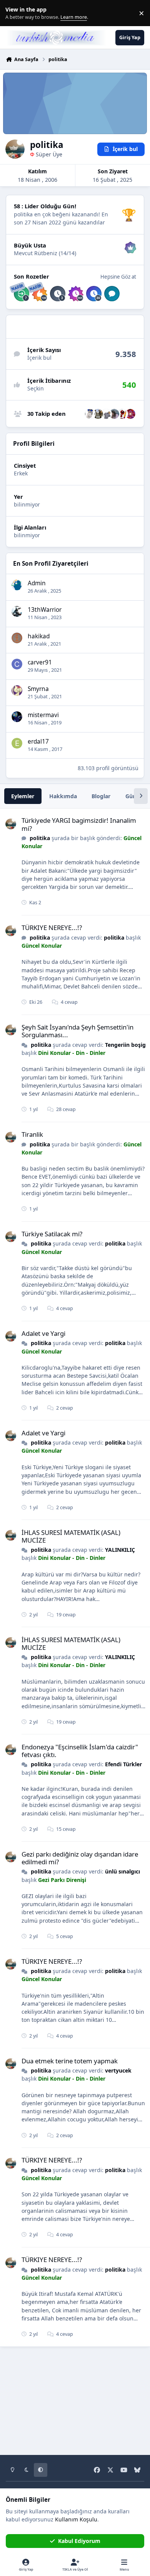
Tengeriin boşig (125, 1045)
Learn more (15, 13)
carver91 (40, 662)
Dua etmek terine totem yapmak (70, 2061)
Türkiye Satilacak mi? (52, 1234)
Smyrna (38, 689)
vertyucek (118, 2070)
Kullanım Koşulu (76, 2519)
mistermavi (43, 715)
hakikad (39, 636)
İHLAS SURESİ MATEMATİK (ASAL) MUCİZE (71, 1536)
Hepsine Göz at (118, 277)
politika (40, 838)
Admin (37, 583)
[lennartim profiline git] (130, 414)
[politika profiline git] (11, 824)
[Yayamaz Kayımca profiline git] (122, 414)
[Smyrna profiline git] (17, 691)
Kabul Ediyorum (79, 2541)
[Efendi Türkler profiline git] (106, 414)
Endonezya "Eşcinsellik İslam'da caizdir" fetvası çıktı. (80, 1751)
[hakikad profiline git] (17, 638)
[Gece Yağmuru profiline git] (114, 414)
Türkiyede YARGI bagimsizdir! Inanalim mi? (79, 824)
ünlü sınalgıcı (122, 1871)
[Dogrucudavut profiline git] (98, 414)
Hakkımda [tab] (63, 796)
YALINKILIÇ (120, 1550)
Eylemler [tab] (23, 796)
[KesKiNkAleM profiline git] (90, 414)
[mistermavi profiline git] (17, 717)
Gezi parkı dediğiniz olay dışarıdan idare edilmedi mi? (80, 1858)
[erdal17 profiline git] (17, 743)
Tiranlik (32, 1134)
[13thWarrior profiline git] (17, 611)
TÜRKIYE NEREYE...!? (52, 928)
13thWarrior (45, 610)
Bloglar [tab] (101, 796)
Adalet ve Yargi (43, 1333)
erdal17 (38, 742)
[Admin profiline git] (17, 585)
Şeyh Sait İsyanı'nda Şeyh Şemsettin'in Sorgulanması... (77, 1031)
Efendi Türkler (123, 1764)
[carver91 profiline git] (17, 664)
